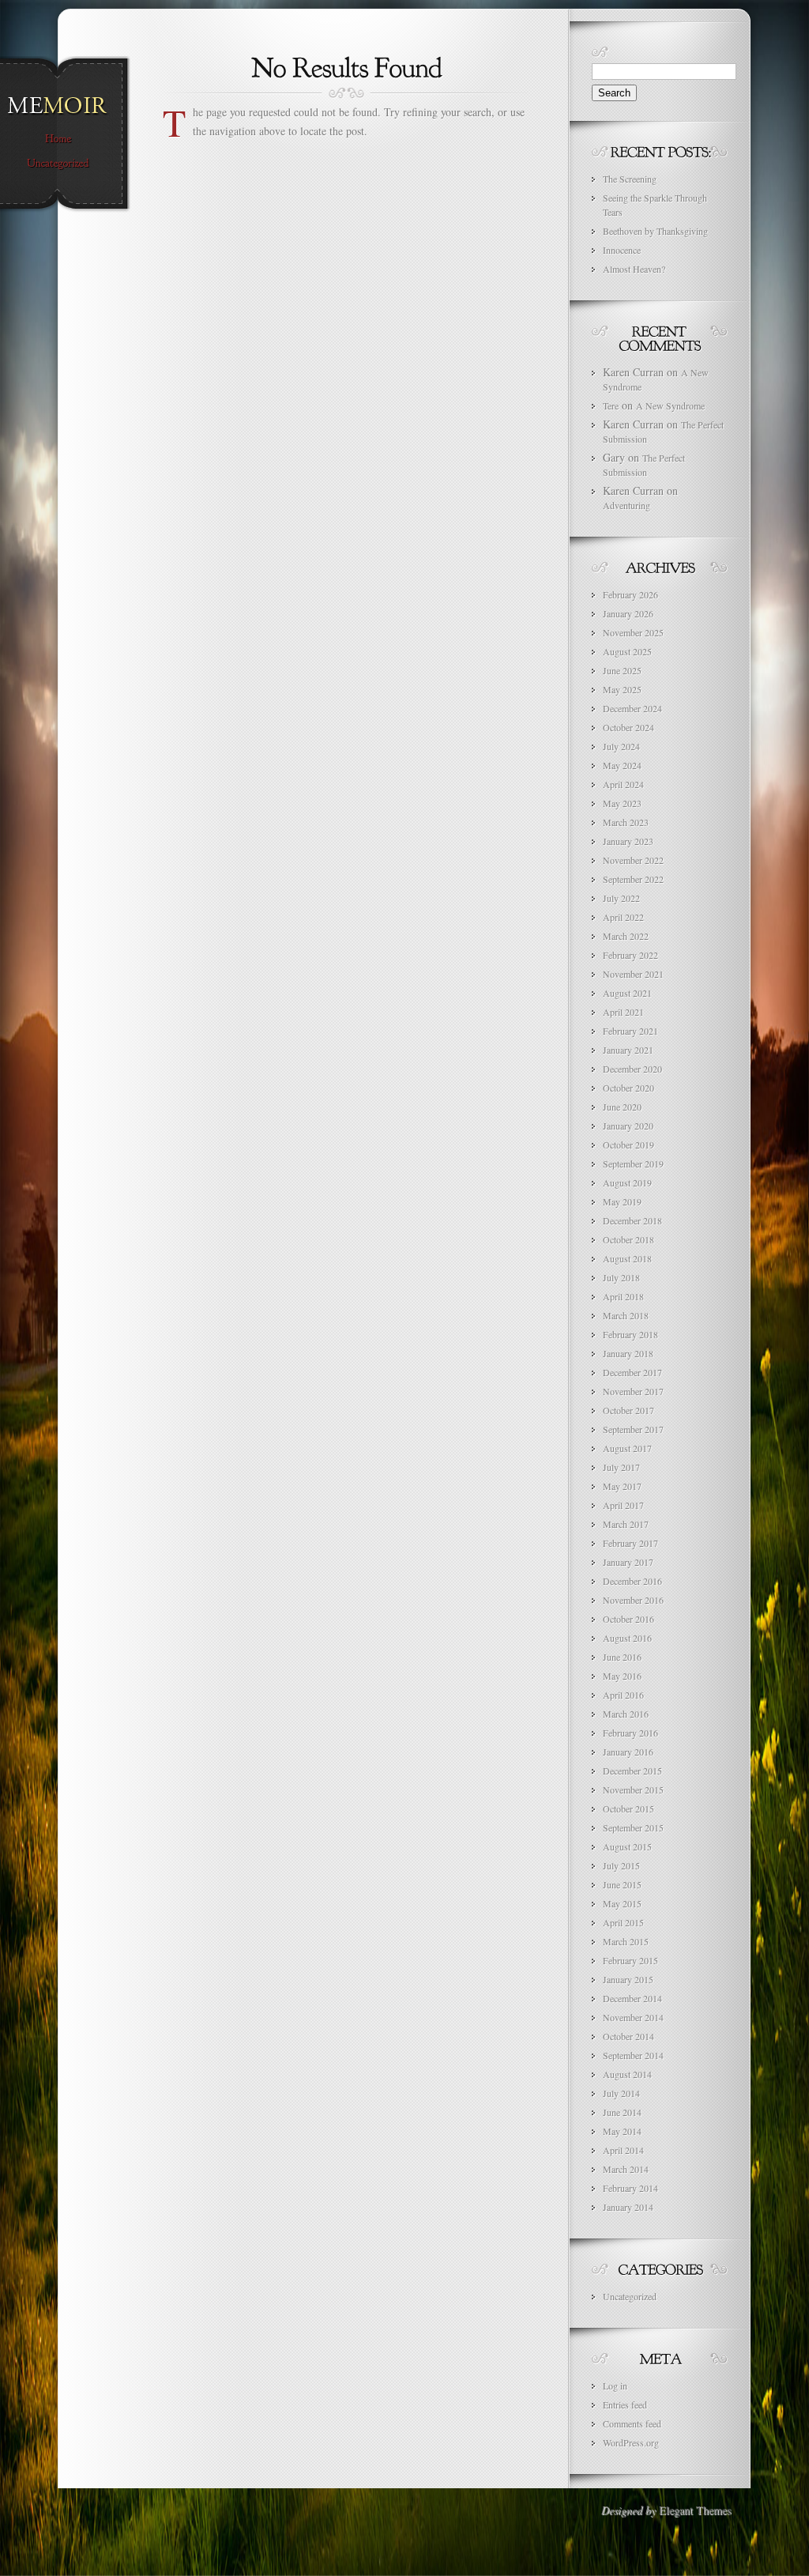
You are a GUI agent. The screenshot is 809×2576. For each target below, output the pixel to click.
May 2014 (622, 2131)
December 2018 (632, 1220)
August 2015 (627, 1846)
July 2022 (621, 898)
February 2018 (630, 1334)
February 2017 (630, 1543)
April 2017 (623, 1505)
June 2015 (622, 1884)
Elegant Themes (695, 2510)
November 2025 (633, 632)
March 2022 (626, 936)
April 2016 (623, 1695)
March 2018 (626, 1315)
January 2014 (628, 2207)
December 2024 (632, 708)
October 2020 (628, 1088)
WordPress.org (631, 2442)
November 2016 (633, 1600)
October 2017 (628, 1410)
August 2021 (627, 993)
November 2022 (633, 860)
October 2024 (628, 727)
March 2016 (626, 1714)
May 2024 (622, 765)
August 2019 (627, 1182)
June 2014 (622, 2112)
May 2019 (622, 1201)
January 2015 (628, 1979)
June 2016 (622, 1657)
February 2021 (630, 1031)
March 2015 (626, 1941)
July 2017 (621, 1467)
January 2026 (628, 613)
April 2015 (623, 1922)
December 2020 (632, 1069)
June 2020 (622, 1107)
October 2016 (628, 1619)
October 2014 (628, 2036)
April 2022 (623, 917)
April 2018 (623, 1296)
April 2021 (623, 1012)
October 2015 (628, 1808)
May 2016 (622, 1676)
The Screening (630, 179)
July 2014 (621, 2093)
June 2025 (622, 670)
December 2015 (632, 1771)
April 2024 (623, 784)
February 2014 (630, 2188)
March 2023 (626, 822)
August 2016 (627, 1638)
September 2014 (633, 2055)
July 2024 (621, 746)
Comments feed (632, 2423)
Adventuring (627, 505)
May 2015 (622, 1903)
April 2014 (623, 2150)
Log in (615, 2386)
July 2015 (621, 1865)
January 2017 (628, 1562)
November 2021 (633, 974)
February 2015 (630, 1960)
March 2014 (626, 2169)
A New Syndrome (670, 405)
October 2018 (628, 1239)
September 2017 (633, 1429)
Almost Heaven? (634, 269)
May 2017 (622, 1486)
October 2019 (628, 1145)
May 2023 (622, 803)
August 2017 (627, 1448)
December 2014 (632, 1998)
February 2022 (630, 955)
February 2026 (630, 594)
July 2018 (621, 1277)
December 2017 (632, 1372)
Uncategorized (630, 2296)
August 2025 (627, 651)
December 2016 (632, 1581)
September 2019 (633, 1164)
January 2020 (628, 1126)
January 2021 (628, 1050)
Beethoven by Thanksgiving (655, 231)
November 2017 (633, 1391)
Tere (611, 405)
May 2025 (622, 689)
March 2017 (626, 1524)
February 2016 (630, 1733)
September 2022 (633, 879)
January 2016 (628, 1752)
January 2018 (628, 1353)
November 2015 (633, 1790)
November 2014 (633, 2017)
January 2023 (628, 841)
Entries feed (625, 2404)
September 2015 (633, 1827)
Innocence (622, 250)
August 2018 (627, 1258)
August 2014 (627, 2074)
